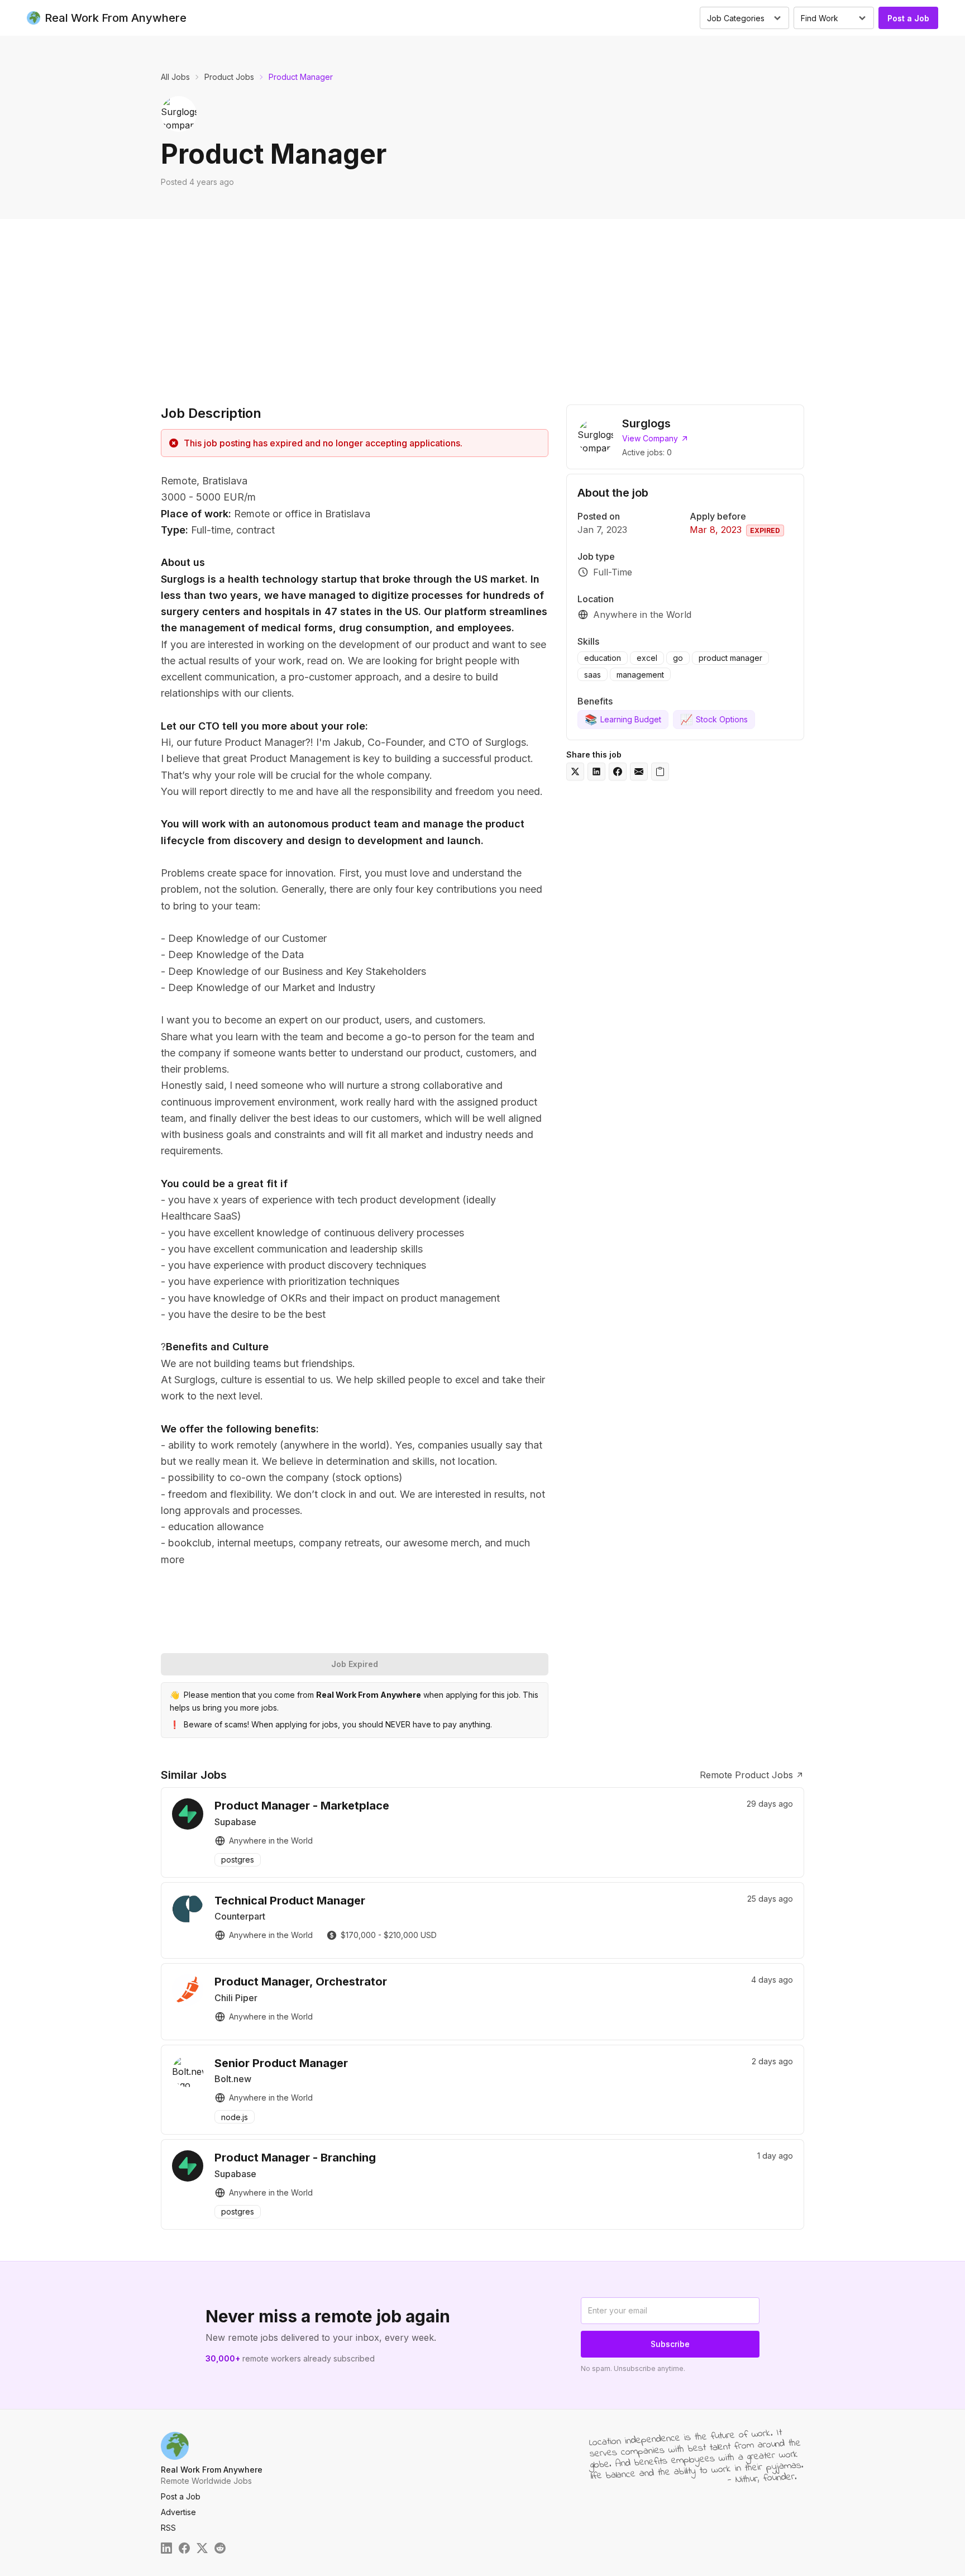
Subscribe (670, 2344)
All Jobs (175, 77)
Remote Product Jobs (746, 1775)
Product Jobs (229, 77)
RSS (168, 2528)
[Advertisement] (482, 303)
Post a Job (908, 18)
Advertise (178, 2512)
